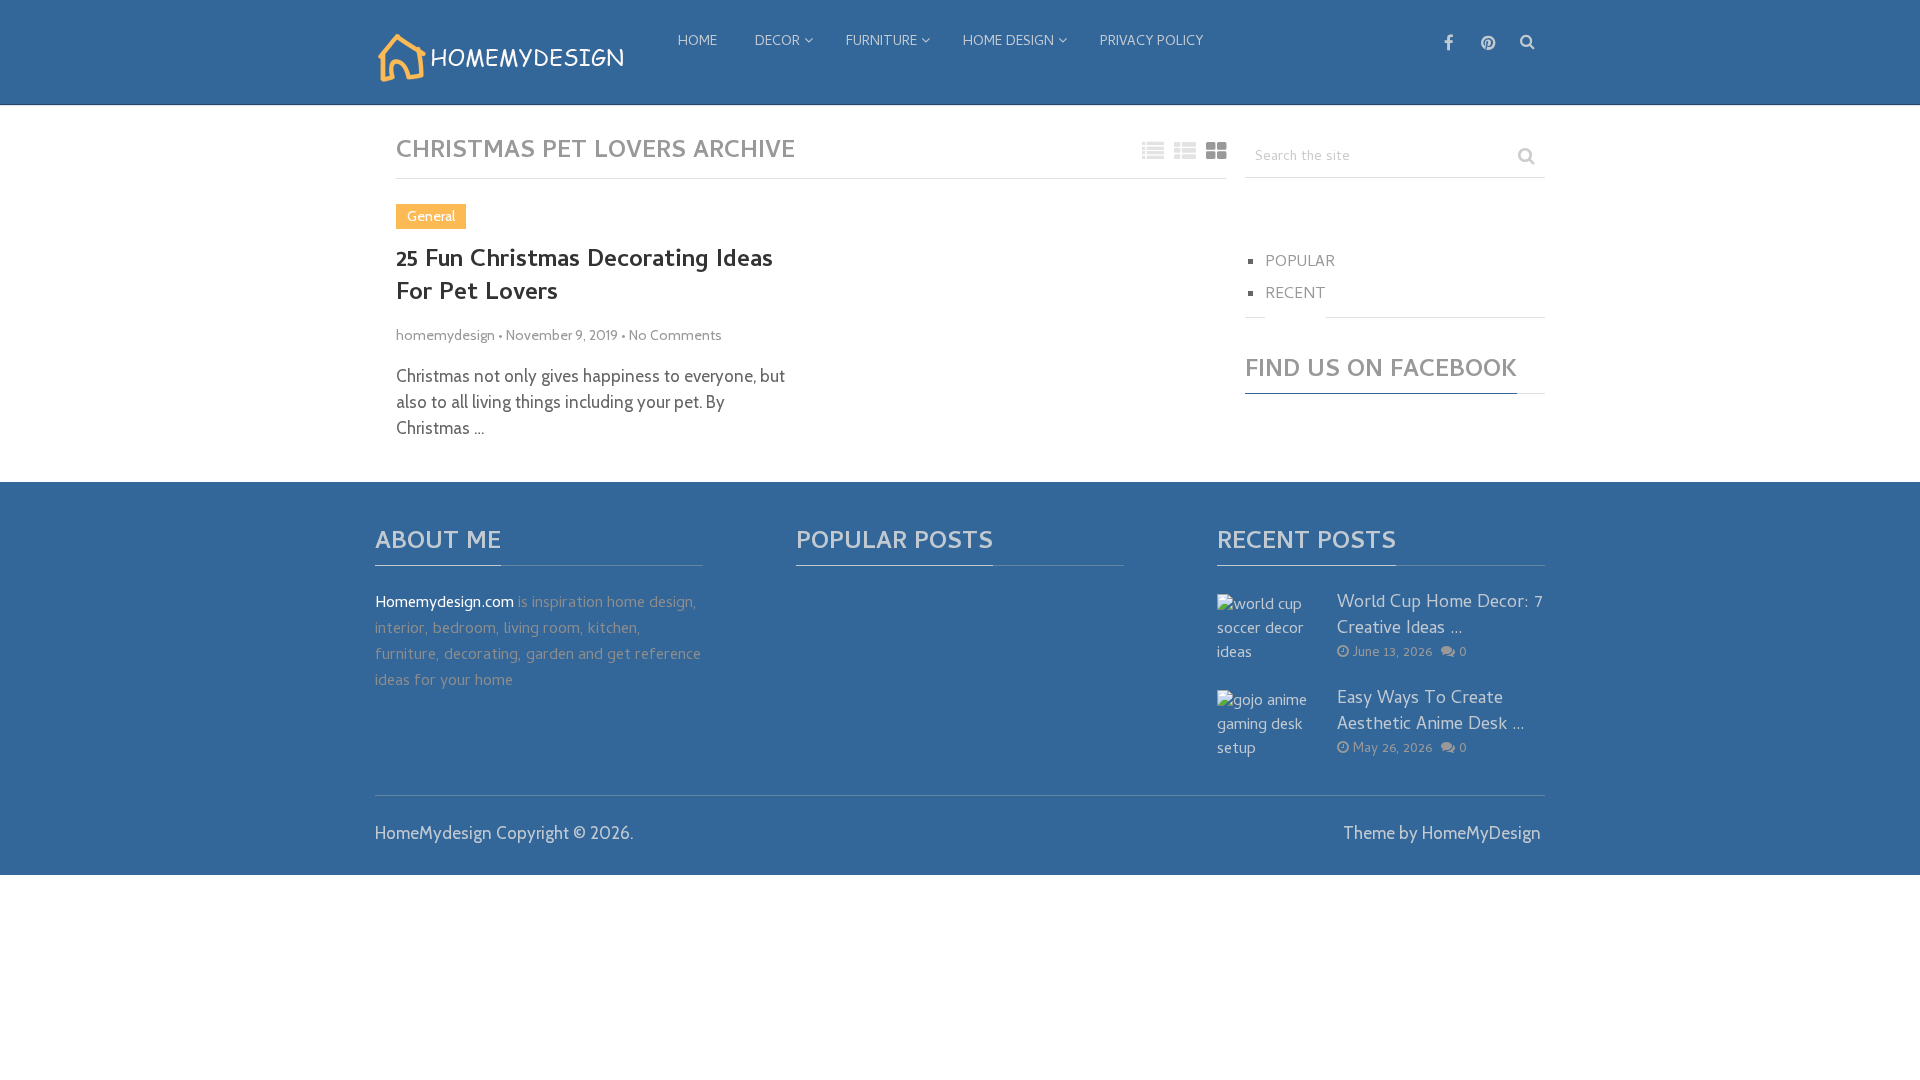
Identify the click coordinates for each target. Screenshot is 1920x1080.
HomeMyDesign (1481, 833)
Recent (1295, 295)
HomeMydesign (433, 833)
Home (697, 42)
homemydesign (445, 335)
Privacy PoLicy (1151, 42)
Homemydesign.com (444, 604)
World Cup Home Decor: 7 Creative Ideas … (1440, 616)
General (431, 216)
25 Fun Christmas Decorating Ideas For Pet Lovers (584, 278)
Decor (777, 42)
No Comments (675, 335)
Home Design (1008, 42)
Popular (1300, 263)
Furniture (881, 42)
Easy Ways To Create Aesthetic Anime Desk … (1431, 712)
